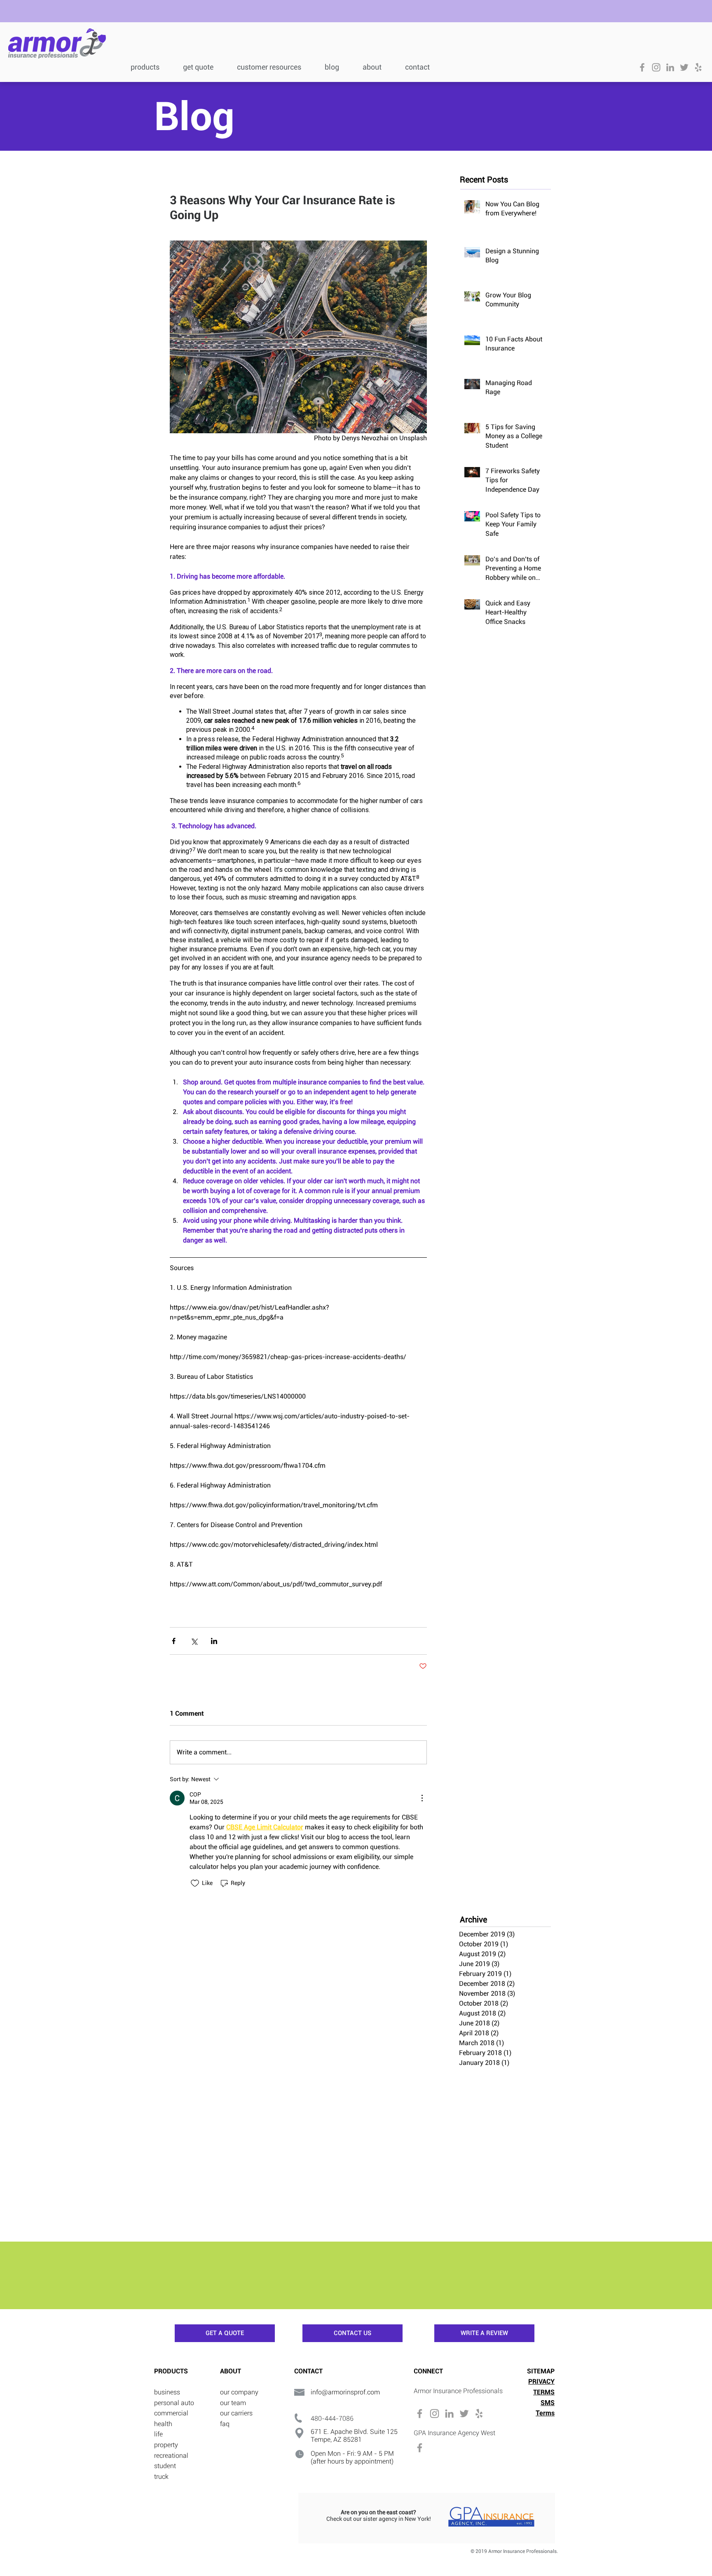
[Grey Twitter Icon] (684, 67)
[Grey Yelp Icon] (698, 67)
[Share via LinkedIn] (214, 1641)
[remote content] (298, 624)
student (165, 2466)
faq (225, 2424)
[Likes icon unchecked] (195, 1883)
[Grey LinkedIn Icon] (670, 67)
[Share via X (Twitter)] (194, 1641)
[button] (275, 66)
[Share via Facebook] (174, 1641)
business (167, 2392)
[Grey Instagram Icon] (656, 67)
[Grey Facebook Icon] (642, 67)
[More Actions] (422, 1798)
